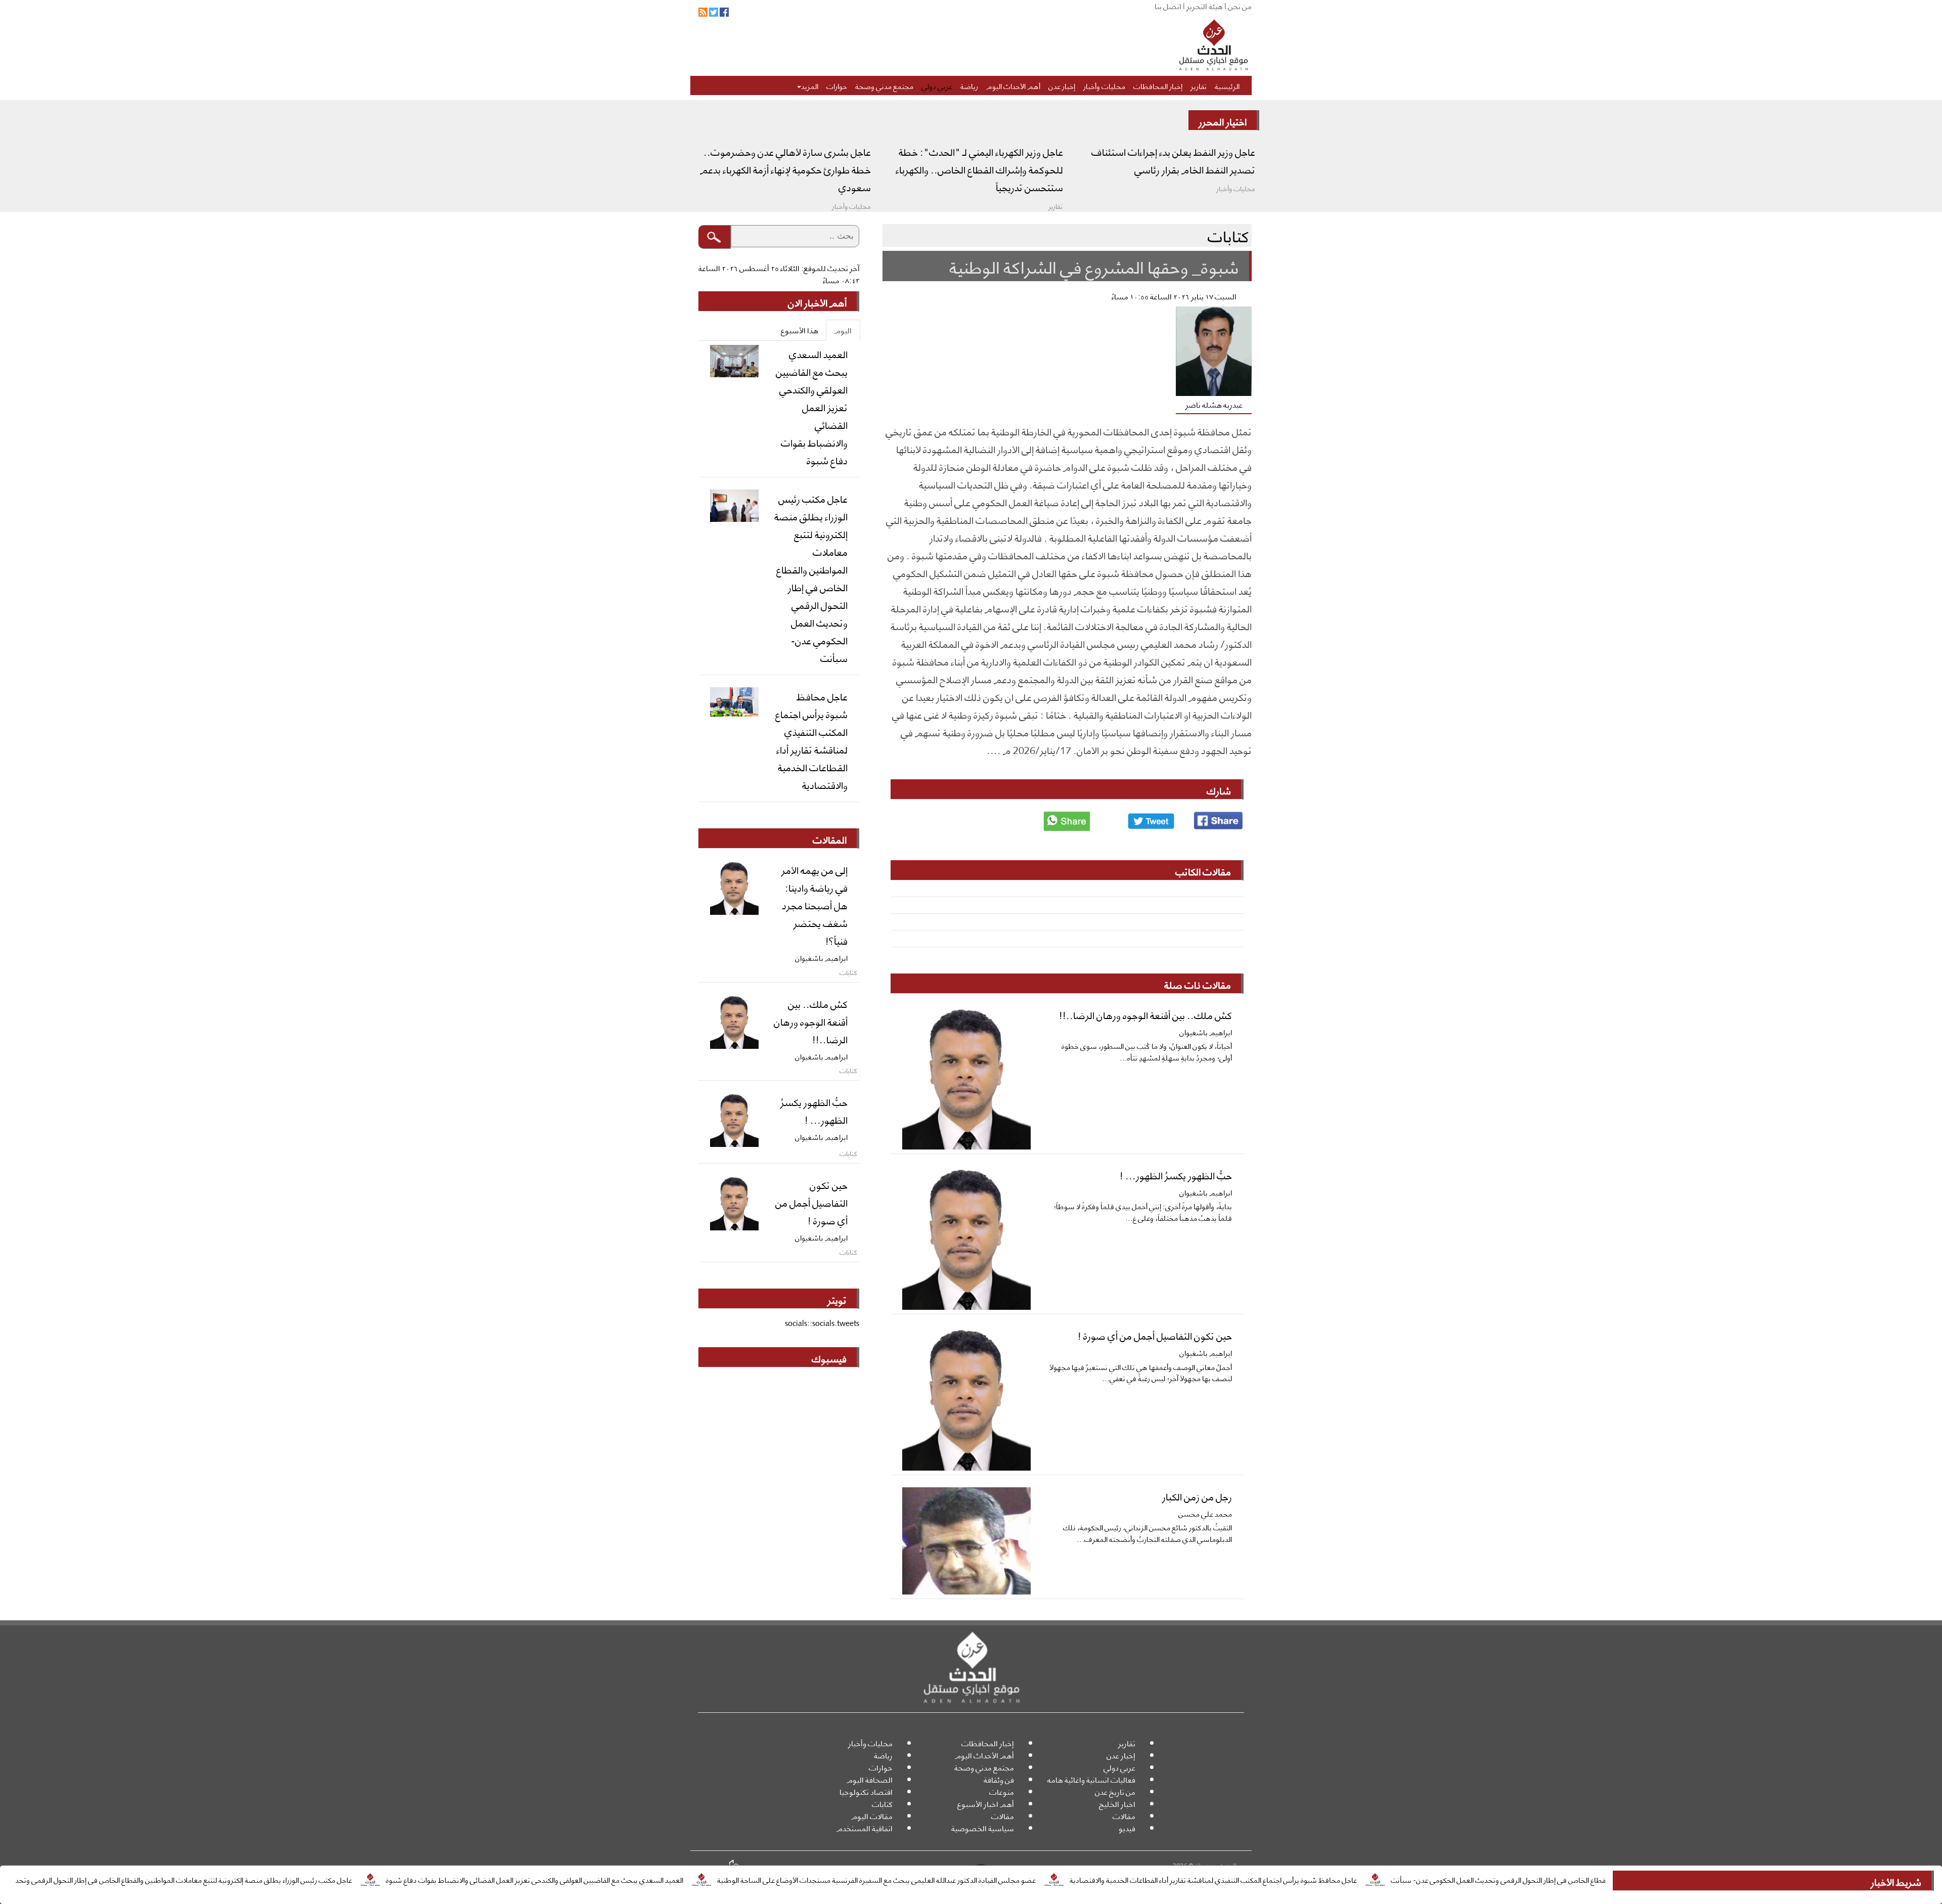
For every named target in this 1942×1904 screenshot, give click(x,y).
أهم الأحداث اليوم (1013, 85)
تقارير (1199, 85)
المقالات (830, 839)
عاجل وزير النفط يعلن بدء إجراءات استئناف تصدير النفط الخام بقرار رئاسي (1173, 160)
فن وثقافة (999, 1779)
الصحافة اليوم (870, 1779)
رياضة (969, 85)
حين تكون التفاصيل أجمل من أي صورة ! (1155, 1335)
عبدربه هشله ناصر (1214, 404)
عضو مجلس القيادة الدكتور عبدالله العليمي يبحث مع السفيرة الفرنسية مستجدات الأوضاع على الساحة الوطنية (985, 1879)
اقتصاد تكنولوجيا (866, 1791)
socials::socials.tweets (822, 1323)
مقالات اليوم (872, 1816)
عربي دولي (937, 85)
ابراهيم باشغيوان (1206, 1032)
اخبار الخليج (1117, 1804)
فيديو (1127, 1828)
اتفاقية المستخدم (865, 1828)
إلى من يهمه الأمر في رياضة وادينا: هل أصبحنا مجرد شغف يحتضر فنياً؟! (814, 905)
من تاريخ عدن (1115, 1791)
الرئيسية (1227, 85)
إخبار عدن (1062, 85)
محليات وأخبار (1104, 85)
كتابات (882, 1804)
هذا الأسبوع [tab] (800, 330)
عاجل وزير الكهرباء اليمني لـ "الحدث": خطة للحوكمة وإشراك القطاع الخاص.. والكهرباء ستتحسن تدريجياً (979, 169)
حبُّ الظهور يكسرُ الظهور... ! (1176, 1175)
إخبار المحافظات (1158, 85)
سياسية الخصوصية (983, 1828)
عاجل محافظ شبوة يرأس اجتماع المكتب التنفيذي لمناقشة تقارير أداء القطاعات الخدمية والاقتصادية (1321, 1879)
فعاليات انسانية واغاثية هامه (1091, 1779)
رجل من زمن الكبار (1197, 1496)
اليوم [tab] (843, 330)
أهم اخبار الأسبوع (986, 1804)
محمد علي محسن (1205, 1513)
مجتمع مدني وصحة (884, 85)
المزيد (810, 85)
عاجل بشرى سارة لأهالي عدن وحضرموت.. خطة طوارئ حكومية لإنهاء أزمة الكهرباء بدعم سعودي (785, 169)
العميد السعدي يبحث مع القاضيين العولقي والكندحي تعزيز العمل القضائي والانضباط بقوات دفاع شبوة (643, 1879)
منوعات (1002, 1791)
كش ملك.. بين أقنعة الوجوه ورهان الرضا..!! (1145, 1014)
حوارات (837, 85)
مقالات (1124, 1816)
